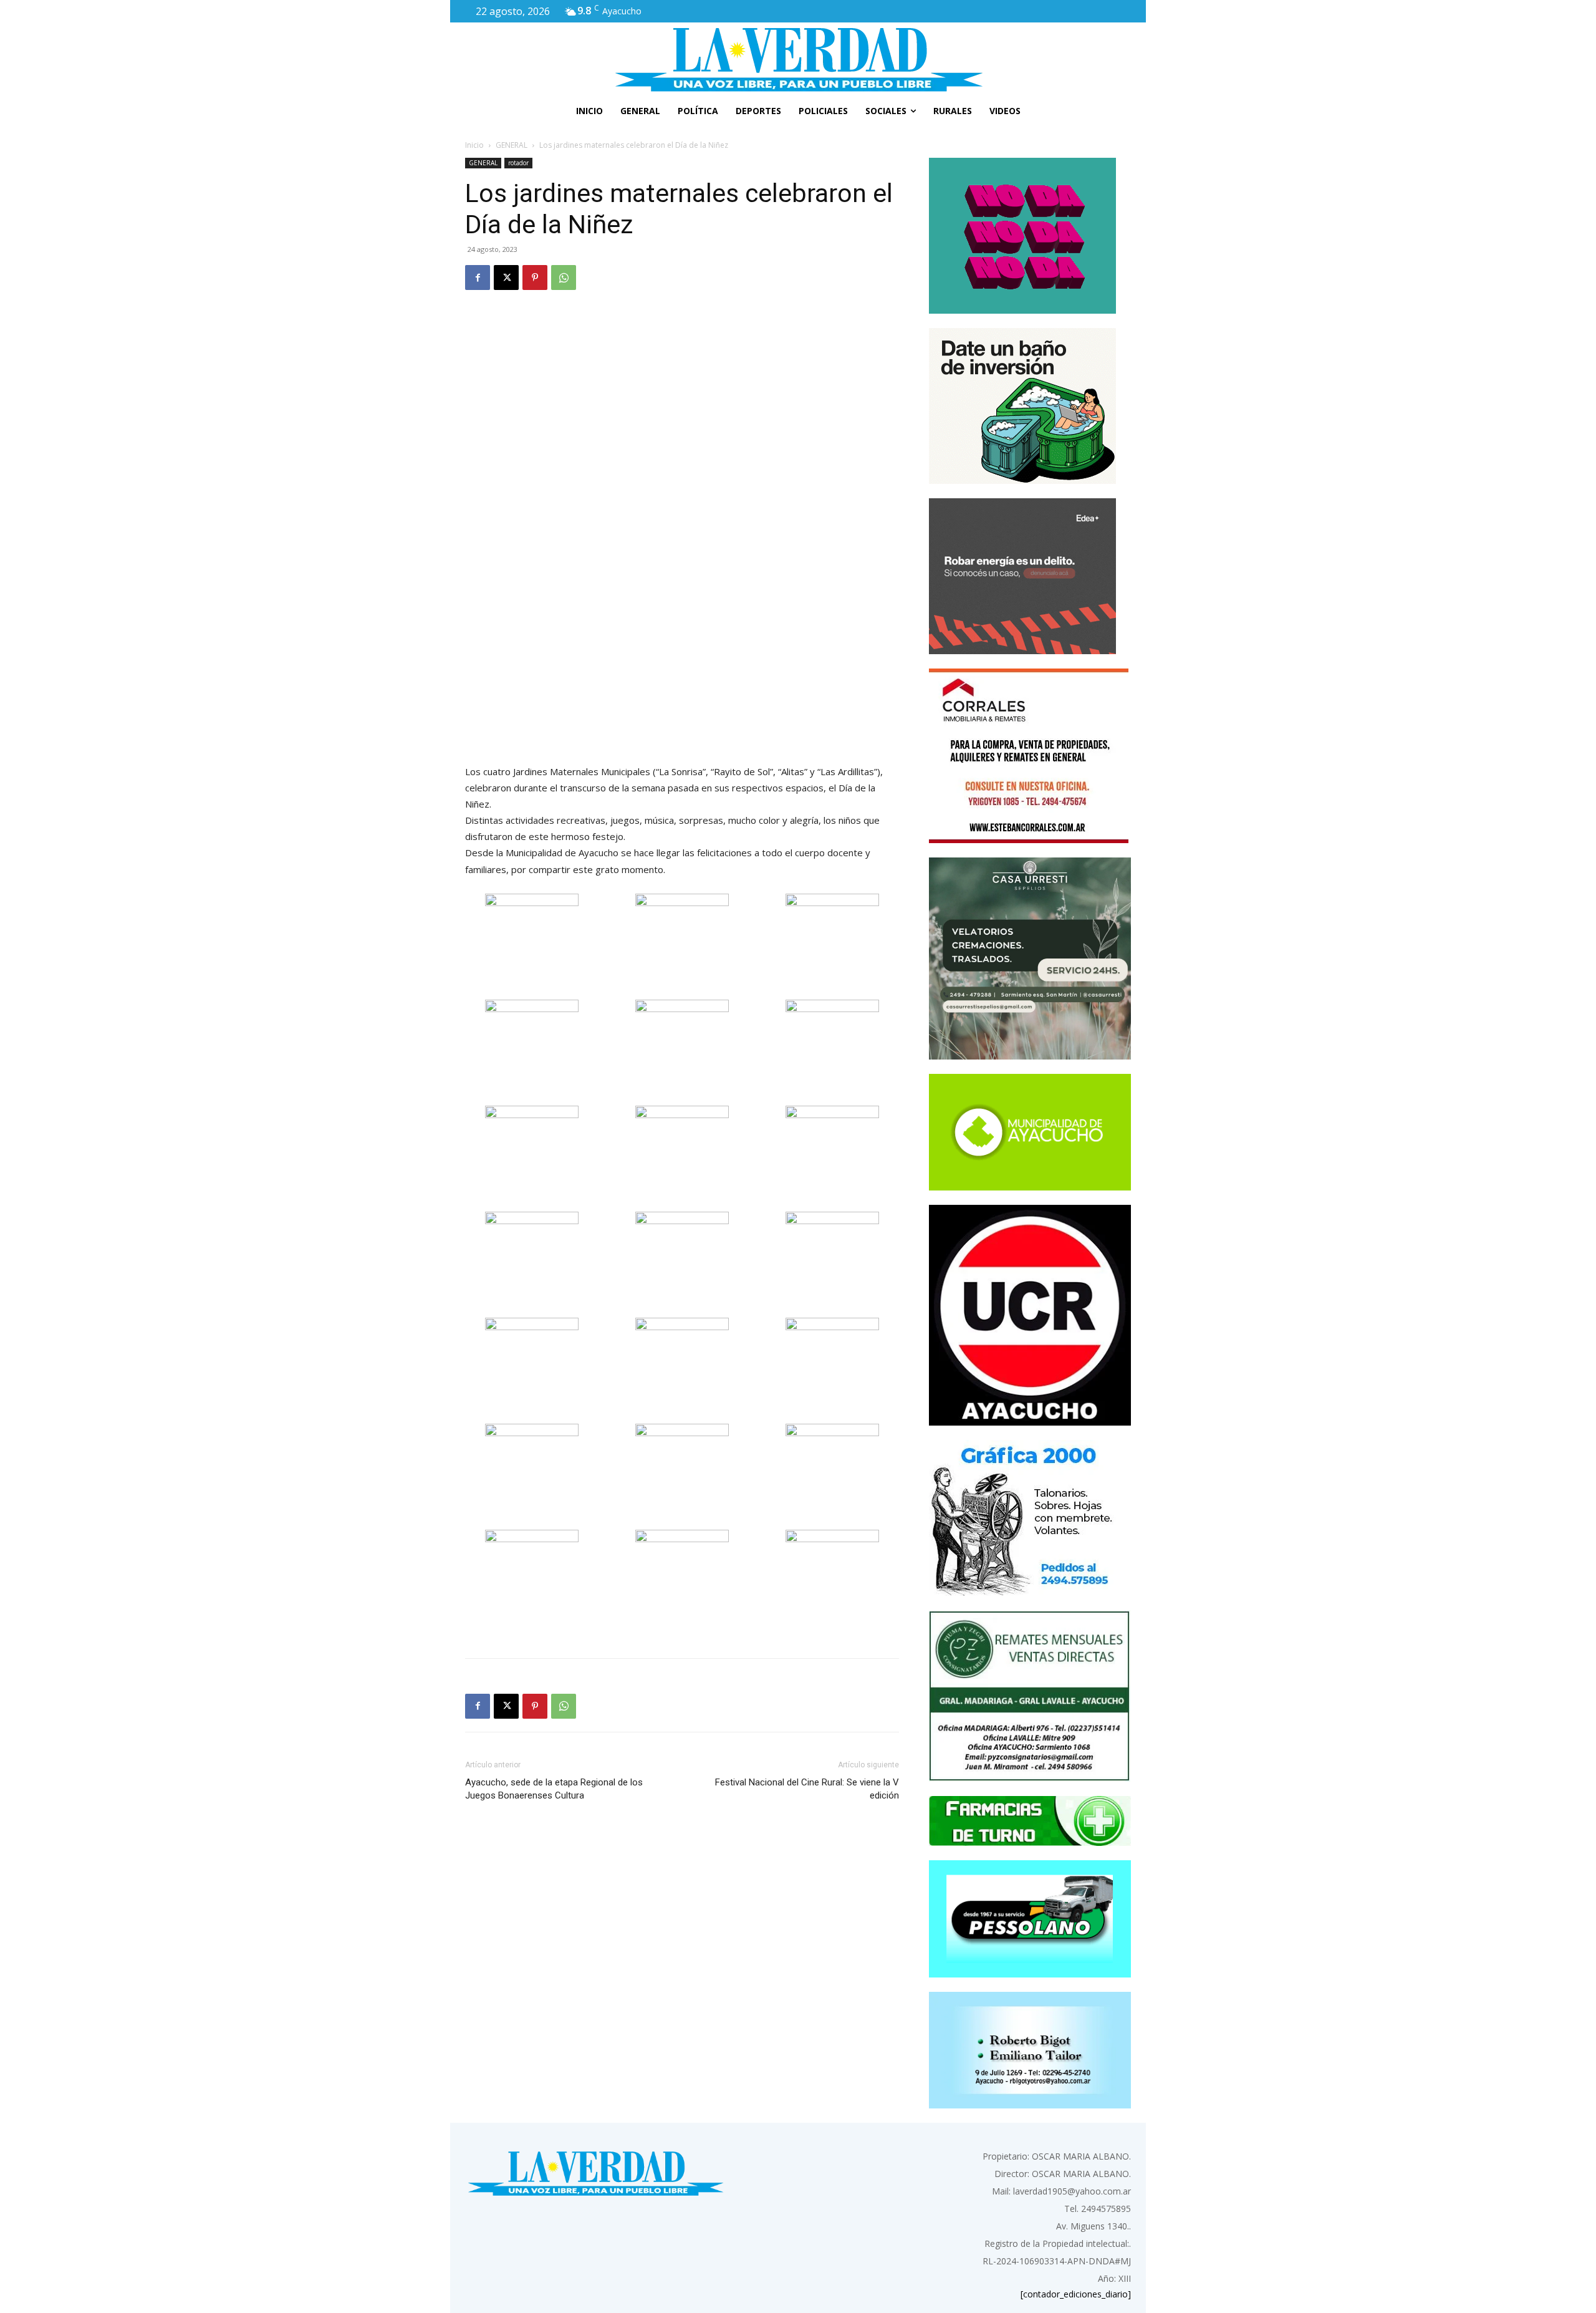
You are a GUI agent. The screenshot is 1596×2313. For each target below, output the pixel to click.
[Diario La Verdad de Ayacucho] (798, 59)
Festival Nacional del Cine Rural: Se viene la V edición (807, 1789)
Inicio (474, 145)
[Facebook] (478, 278)
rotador (518, 163)
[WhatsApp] (564, 278)
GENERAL (512, 145)
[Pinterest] (535, 278)
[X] (506, 278)
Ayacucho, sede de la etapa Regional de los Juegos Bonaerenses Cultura (554, 1789)
